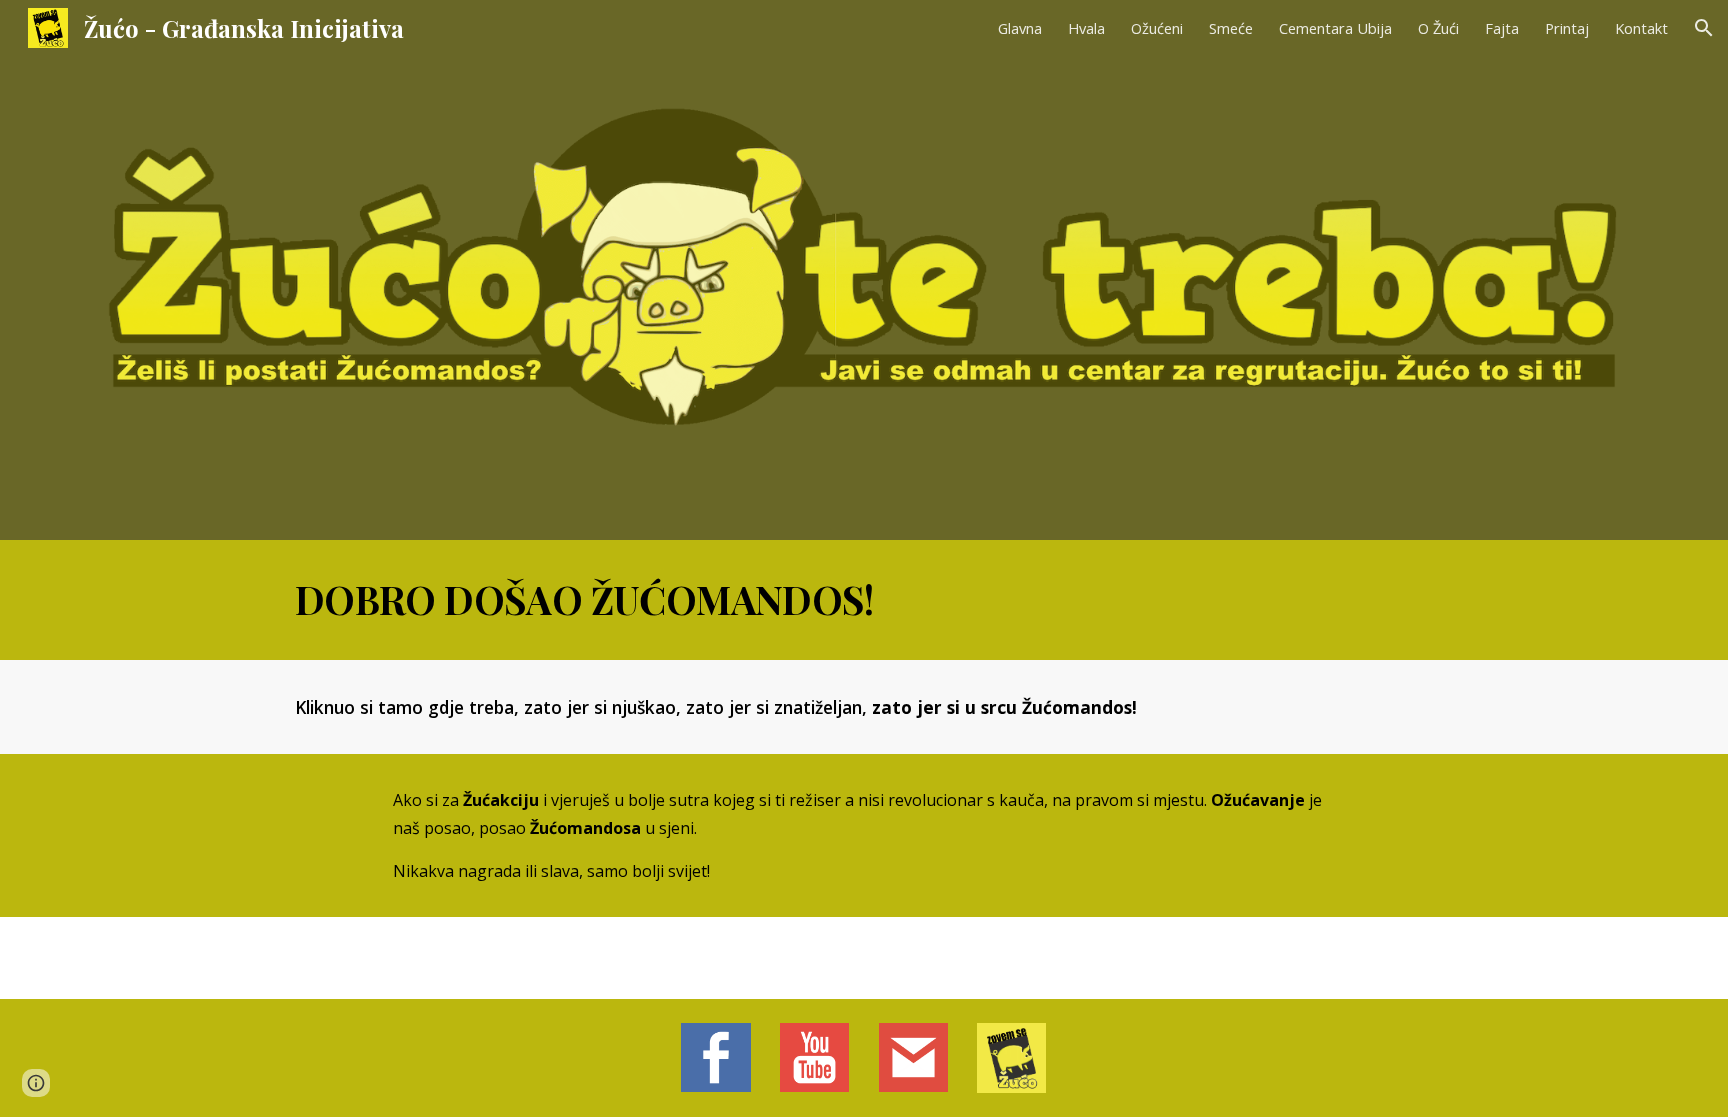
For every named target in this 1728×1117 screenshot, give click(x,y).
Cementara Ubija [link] (1335, 28)
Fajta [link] (1502, 28)
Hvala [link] (1086, 28)
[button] (1704, 28)
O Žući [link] (1438, 28)
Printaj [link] (1567, 28)
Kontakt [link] (1641, 28)
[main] (864, 600)
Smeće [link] (1231, 28)
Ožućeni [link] (1157, 28)
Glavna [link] (1020, 28)
